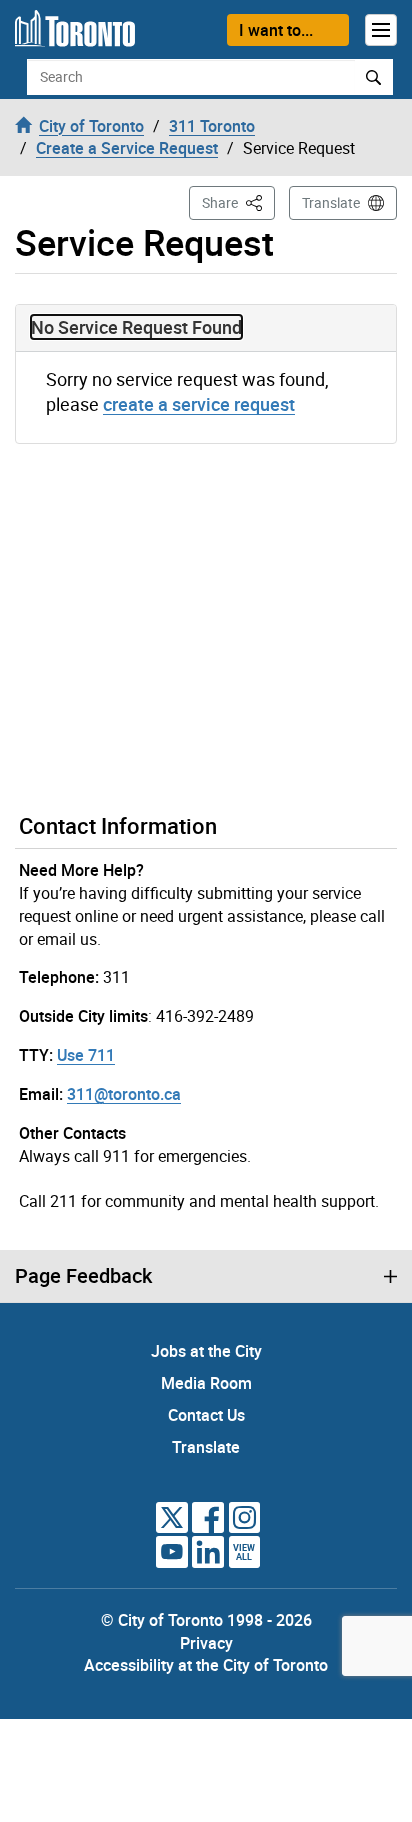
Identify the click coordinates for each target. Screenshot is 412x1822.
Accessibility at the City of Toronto (206, 1665)
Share (238, 202)
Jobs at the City (206, 1351)
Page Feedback (83, 1276)
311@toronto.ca (124, 1094)
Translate (331, 202)
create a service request (199, 404)
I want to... (276, 30)
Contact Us (206, 1415)
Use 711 (86, 1055)
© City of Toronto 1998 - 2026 (206, 1620)
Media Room (206, 1383)
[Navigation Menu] (381, 30)
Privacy (206, 1643)
